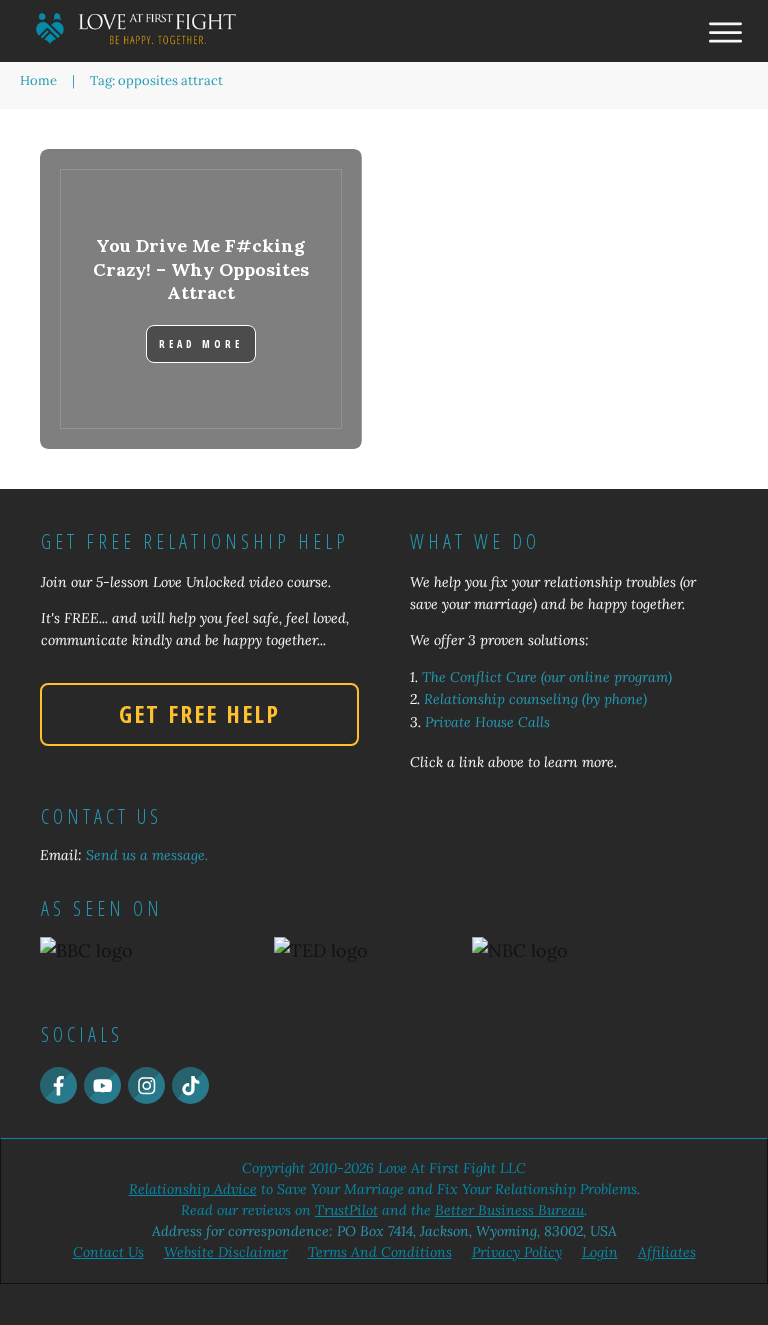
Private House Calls (487, 722)
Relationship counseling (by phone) (535, 699)
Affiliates (667, 1252)
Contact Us (108, 1252)
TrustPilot (346, 1210)
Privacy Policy (517, 1252)
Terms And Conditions (380, 1252)
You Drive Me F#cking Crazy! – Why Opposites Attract (201, 269)
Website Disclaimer (226, 1252)
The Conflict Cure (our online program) (547, 677)
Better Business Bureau (509, 1210)
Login (600, 1252)
